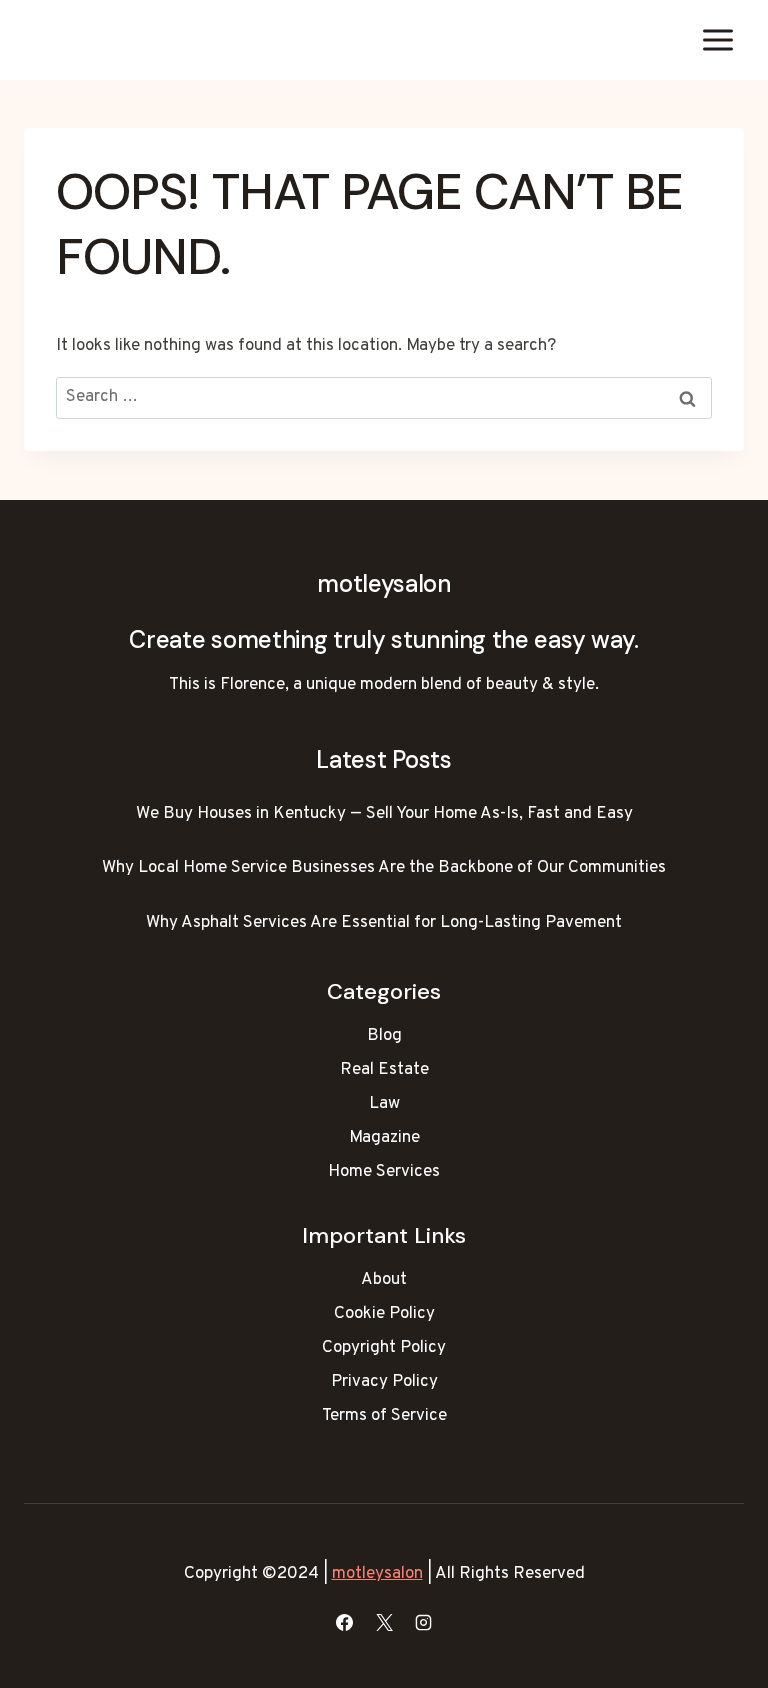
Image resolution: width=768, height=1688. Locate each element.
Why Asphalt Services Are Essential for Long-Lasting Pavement (384, 923)
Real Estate (384, 1070)
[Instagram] (423, 1622)
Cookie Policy (384, 1314)
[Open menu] (717, 39)
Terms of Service (384, 1416)
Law (384, 1104)
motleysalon (377, 1574)
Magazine (384, 1138)
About (384, 1280)
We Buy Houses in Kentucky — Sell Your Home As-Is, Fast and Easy (384, 814)
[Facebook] (345, 1622)
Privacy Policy (384, 1382)
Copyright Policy (384, 1348)
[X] (384, 1622)
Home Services (384, 1172)
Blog (384, 1036)
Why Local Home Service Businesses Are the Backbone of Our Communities (384, 868)
